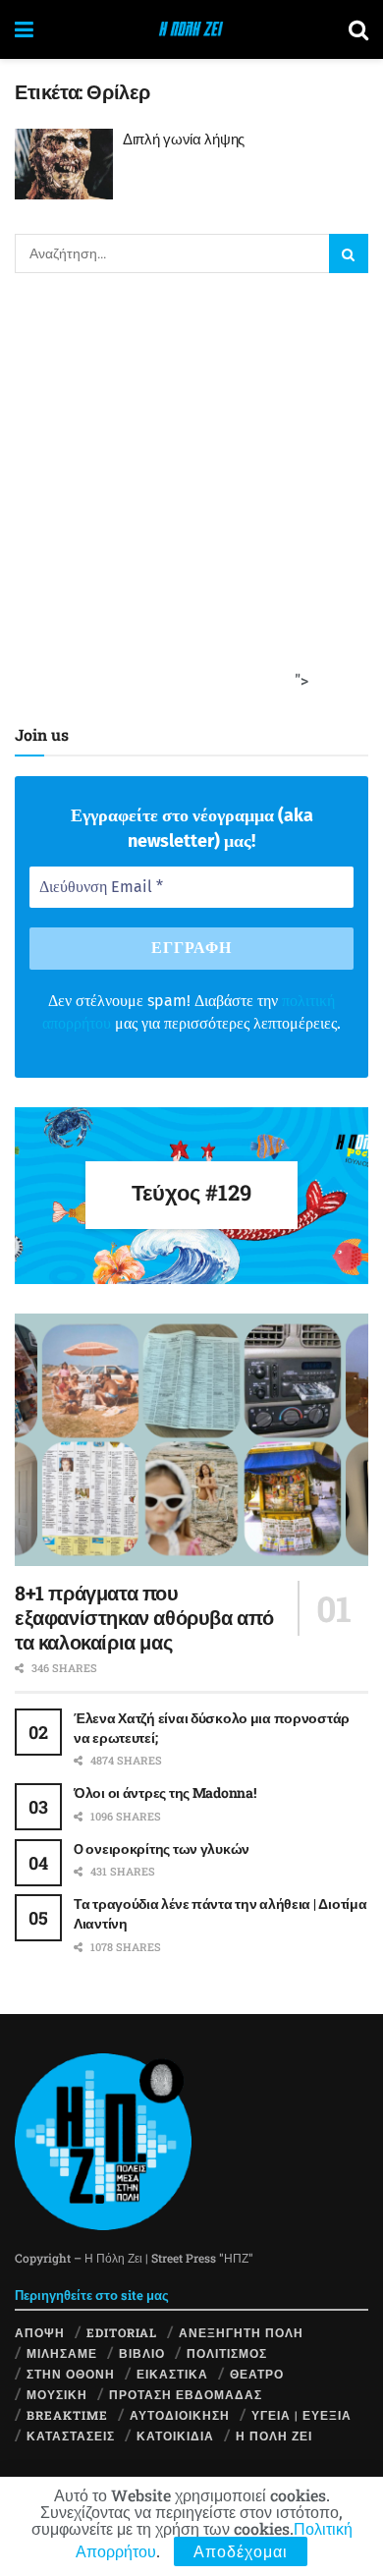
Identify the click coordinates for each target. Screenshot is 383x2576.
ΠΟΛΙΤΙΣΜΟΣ (227, 2353)
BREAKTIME (67, 2415)
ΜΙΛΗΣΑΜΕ (62, 2353)
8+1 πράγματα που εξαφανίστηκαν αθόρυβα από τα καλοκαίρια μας (144, 1617)
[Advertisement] (191, 494)
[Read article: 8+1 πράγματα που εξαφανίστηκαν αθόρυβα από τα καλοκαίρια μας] (191, 1440)
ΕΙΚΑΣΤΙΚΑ (172, 2374)
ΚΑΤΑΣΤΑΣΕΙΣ (71, 2436)
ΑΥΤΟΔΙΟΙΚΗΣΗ (180, 2415)
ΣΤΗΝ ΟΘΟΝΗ (71, 2374)
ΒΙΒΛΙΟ (142, 2353)
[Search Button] (358, 29)
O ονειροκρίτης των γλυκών (162, 1848)
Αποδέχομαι (241, 2551)
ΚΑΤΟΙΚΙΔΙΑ (175, 2436)
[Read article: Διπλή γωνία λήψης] (64, 164)
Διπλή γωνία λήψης (184, 139)
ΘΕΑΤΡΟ (257, 2374)
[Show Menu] (24, 29)
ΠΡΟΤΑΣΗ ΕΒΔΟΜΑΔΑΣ (186, 2394)
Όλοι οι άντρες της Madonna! (164, 1792)
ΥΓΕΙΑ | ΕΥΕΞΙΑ (301, 2415)
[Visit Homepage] (191, 29)
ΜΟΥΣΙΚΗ (57, 2394)
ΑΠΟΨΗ (40, 2332)
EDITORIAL (122, 2332)
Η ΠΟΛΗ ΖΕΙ (274, 2436)
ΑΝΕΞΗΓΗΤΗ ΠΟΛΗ (241, 2332)
